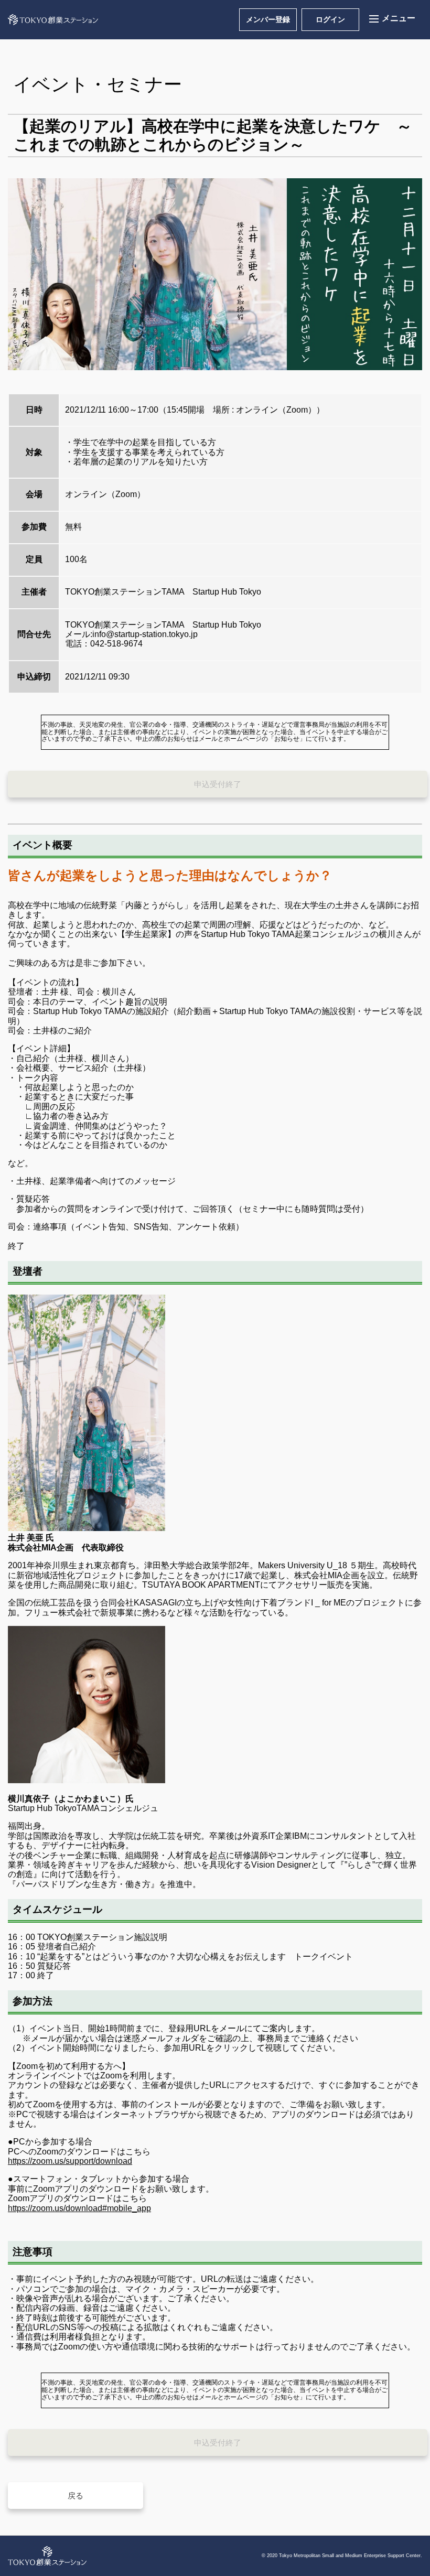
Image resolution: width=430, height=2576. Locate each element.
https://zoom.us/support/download (70, 2161)
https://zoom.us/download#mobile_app (79, 2208)
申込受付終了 (218, 784)
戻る (76, 2496)
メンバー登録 (268, 19)
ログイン (330, 19)
